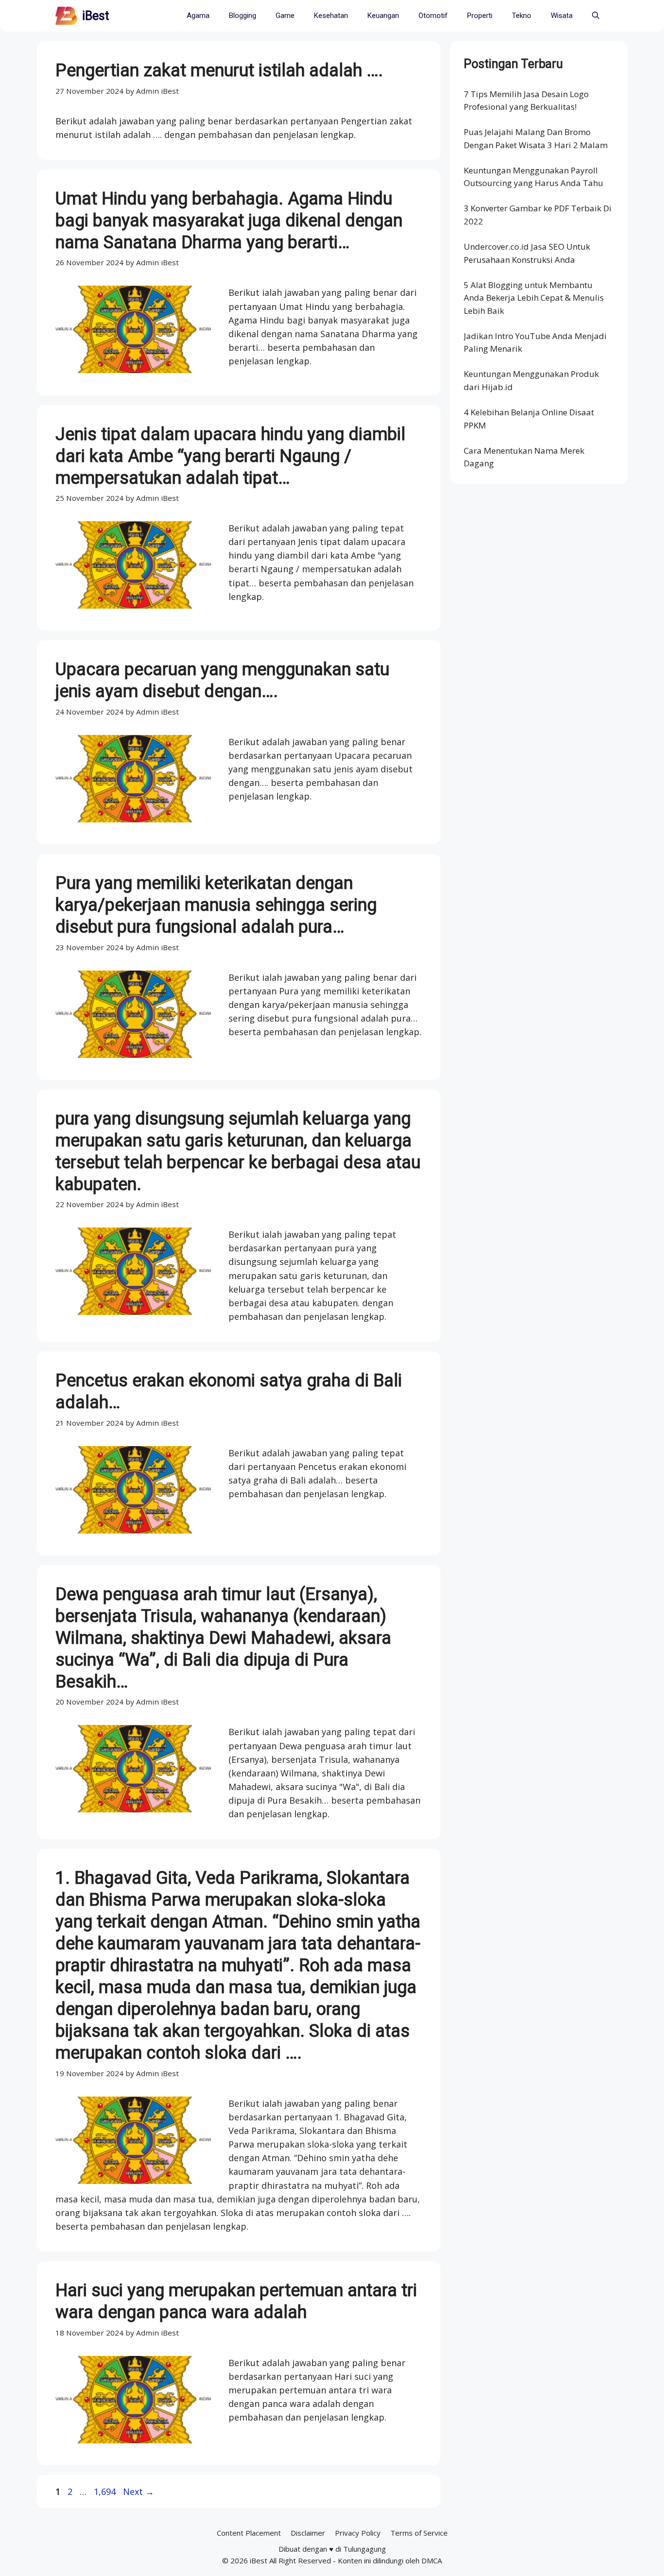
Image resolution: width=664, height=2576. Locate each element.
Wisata (562, 16)
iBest (96, 16)
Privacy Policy (358, 2533)
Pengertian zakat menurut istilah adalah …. (219, 70)
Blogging (243, 16)
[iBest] (66, 16)
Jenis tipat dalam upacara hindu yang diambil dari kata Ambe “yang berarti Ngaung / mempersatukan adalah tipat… (230, 456)
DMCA (432, 2560)
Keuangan (383, 16)
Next (139, 2491)
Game (285, 16)
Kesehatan (331, 16)
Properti (480, 16)
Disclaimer (308, 2533)
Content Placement (249, 2533)
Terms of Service (419, 2533)
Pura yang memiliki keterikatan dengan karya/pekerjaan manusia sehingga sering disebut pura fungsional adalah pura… (216, 905)
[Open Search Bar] (596, 16)
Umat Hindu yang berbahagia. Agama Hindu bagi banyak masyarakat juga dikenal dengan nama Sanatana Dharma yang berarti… (229, 221)
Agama (198, 16)
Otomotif (433, 16)
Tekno (522, 16)
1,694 (105, 2491)
